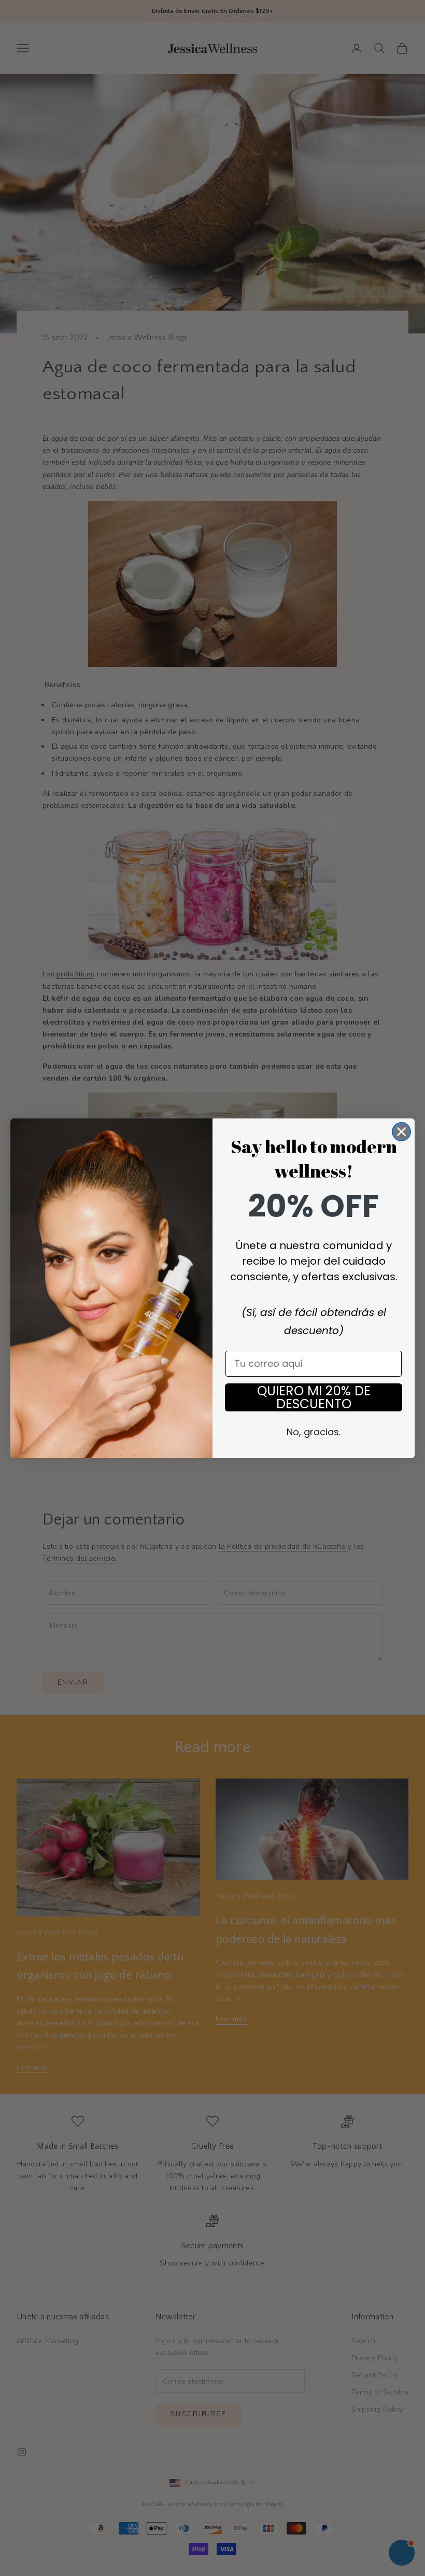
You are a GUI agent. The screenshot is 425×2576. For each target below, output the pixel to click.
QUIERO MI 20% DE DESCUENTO (314, 1397)
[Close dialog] (401, 1132)
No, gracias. (314, 1432)
